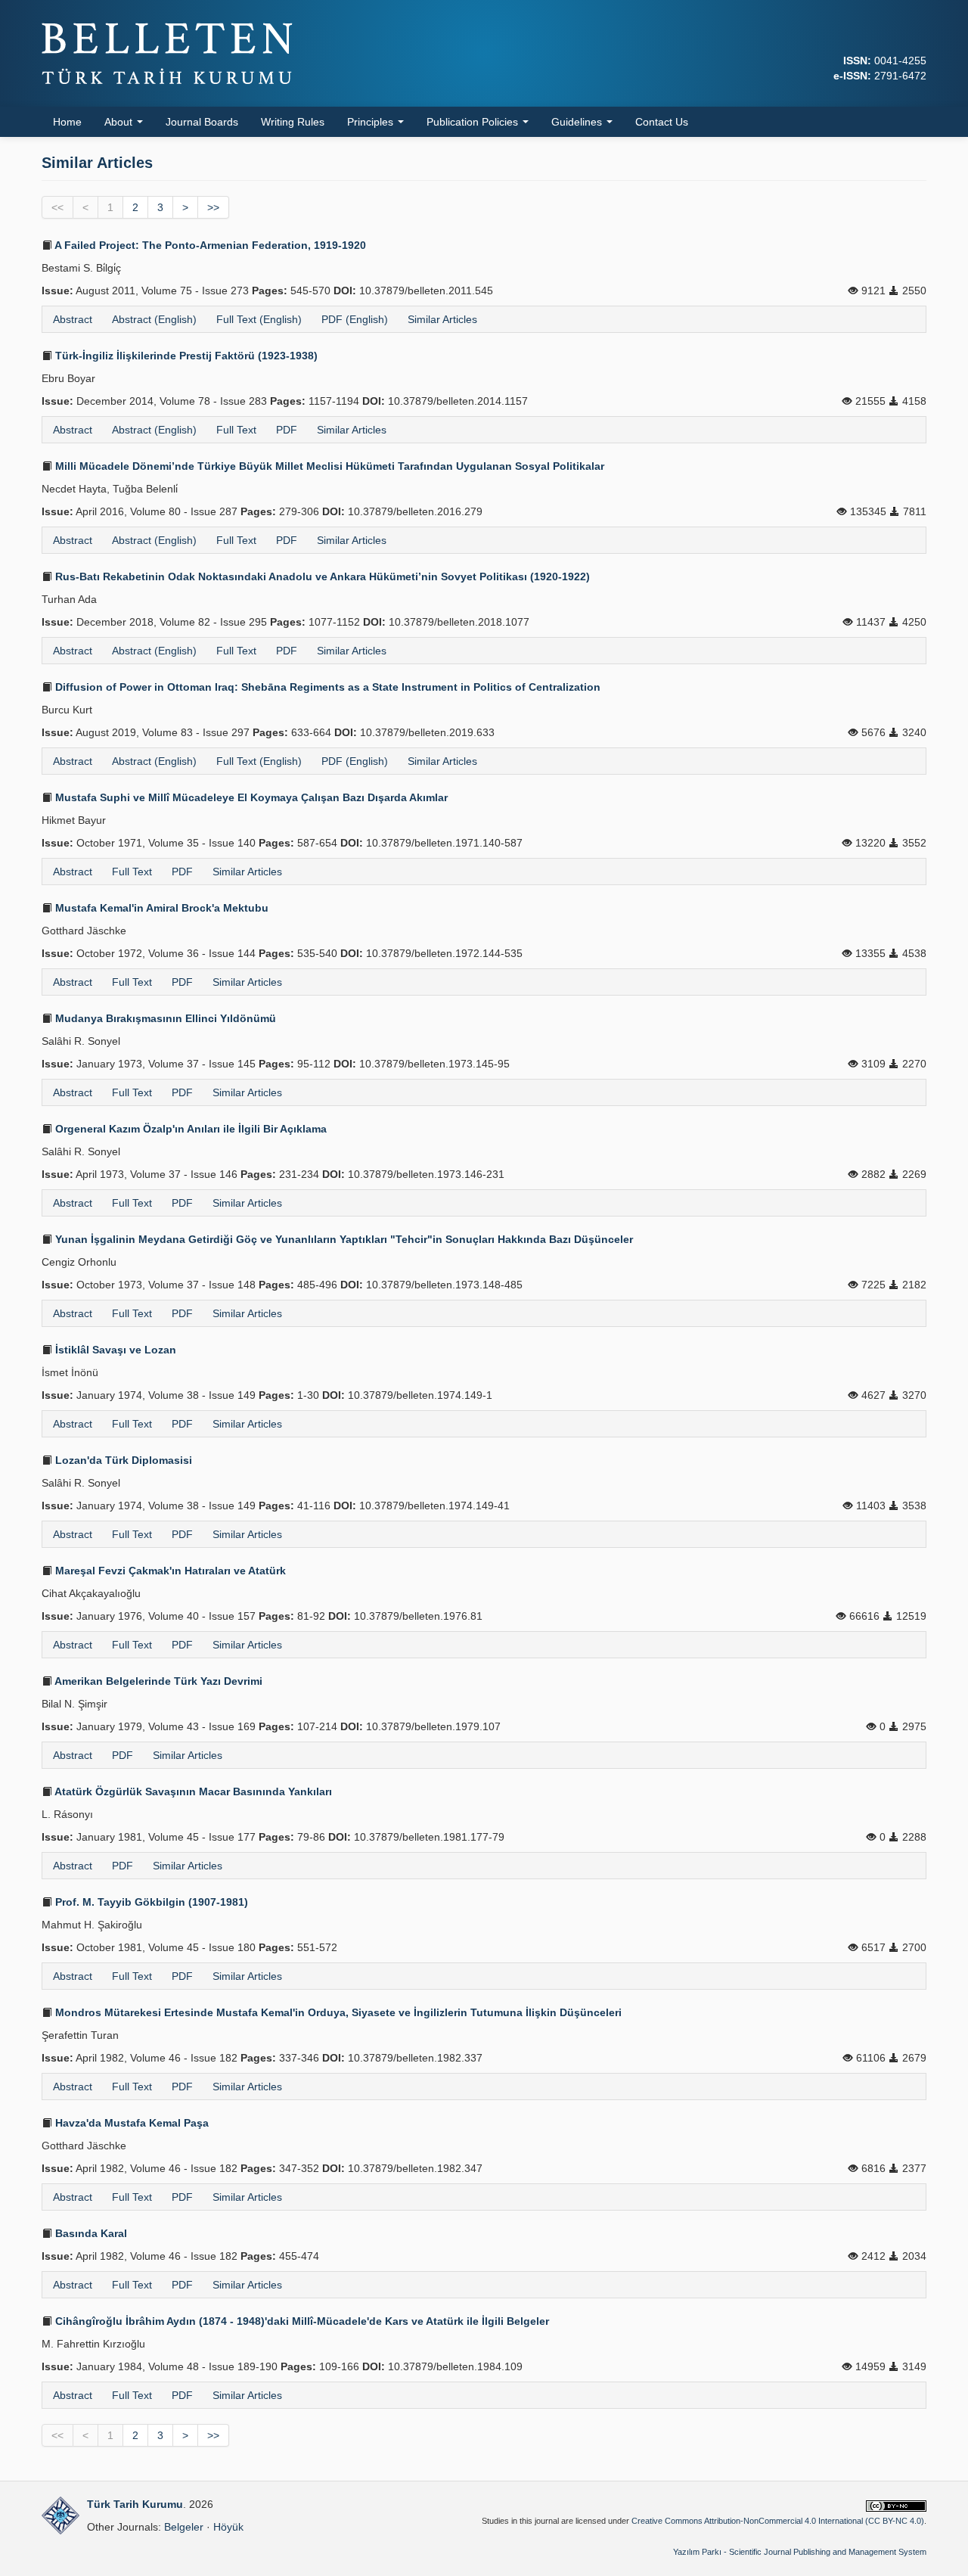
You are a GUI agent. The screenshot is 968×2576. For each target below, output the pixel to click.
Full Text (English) (259, 319)
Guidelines (578, 122)
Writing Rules (293, 122)
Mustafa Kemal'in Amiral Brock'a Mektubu (160, 908)
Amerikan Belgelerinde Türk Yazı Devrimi (157, 1681)
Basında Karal (90, 2233)
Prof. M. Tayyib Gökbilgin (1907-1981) (150, 1902)
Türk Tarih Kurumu (135, 2504)
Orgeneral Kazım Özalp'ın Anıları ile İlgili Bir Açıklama (189, 1129)
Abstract (73, 319)
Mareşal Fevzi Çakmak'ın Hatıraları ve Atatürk (169, 1571)
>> (213, 207)
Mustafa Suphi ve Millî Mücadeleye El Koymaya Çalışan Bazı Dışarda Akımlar (250, 797)
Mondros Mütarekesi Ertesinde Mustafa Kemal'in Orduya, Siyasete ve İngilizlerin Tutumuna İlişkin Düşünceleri (337, 2012)
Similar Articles (442, 319)
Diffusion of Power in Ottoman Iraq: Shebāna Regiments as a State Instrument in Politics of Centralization (326, 687)
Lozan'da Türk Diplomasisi (122, 1460)
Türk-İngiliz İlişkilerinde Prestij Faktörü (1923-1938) (185, 356)
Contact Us (662, 122)
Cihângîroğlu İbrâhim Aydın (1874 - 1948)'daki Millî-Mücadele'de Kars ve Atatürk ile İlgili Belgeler (301, 2321)
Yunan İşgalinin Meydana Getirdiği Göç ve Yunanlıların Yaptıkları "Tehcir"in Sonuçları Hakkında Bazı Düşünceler (343, 1239)
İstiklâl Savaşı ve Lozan (114, 1350)
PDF (287, 430)
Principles (372, 122)
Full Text (236, 430)
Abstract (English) (154, 319)
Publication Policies (474, 122)
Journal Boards (202, 122)
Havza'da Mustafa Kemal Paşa (130, 2123)
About (120, 122)
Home (67, 122)
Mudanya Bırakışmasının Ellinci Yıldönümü (164, 1018)
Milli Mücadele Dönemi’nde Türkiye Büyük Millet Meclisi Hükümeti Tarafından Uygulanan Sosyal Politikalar (328, 466)
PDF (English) (355, 319)
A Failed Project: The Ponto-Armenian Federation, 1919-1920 (209, 245)
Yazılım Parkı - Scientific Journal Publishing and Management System (800, 2552)
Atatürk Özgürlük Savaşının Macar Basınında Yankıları (192, 1791)
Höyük (228, 2527)
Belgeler (184, 2527)
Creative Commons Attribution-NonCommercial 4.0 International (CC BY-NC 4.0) (778, 2521)
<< (57, 207)
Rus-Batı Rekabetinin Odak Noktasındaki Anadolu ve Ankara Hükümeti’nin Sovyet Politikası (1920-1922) (321, 576)
